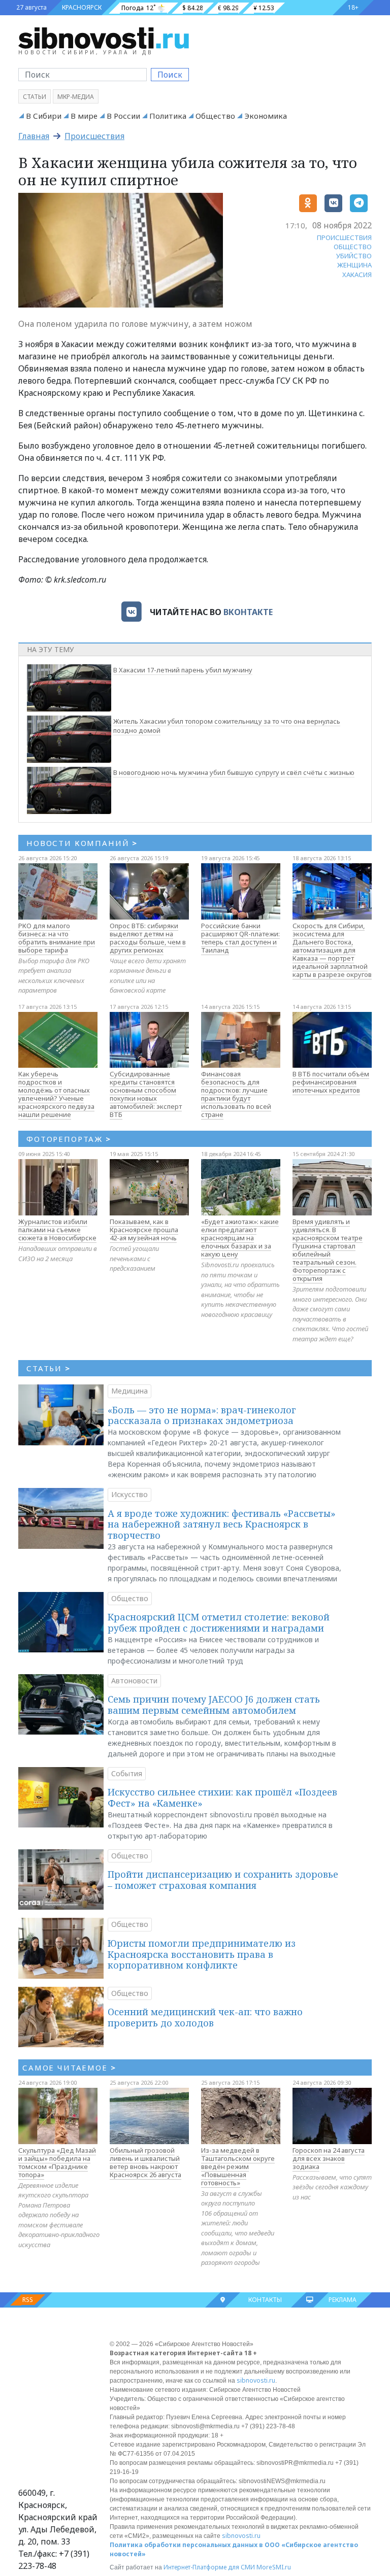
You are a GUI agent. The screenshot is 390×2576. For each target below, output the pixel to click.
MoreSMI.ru (274, 2567)
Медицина (129, 1391)
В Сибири (44, 116)
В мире (84, 116)
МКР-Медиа (76, 97)
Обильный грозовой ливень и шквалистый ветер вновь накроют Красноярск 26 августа (145, 2162)
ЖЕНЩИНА (354, 265)
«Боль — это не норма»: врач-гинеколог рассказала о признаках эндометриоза (202, 1415)
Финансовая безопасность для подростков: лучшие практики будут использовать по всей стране (236, 1094)
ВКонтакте (248, 612)
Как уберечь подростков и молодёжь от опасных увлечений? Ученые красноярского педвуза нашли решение (56, 1094)
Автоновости (134, 1681)
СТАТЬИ (48, 1368)
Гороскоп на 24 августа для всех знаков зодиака (329, 2158)
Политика (168, 116)
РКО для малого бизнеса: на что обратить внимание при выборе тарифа (57, 938)
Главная (34, 136)
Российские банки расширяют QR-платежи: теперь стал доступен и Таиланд (240, 938)
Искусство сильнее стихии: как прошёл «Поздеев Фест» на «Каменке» (222, 1798)
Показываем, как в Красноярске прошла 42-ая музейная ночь (144, 1230)
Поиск (170, 75)
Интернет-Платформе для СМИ (209, 2567)
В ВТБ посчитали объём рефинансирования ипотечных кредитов (331, 1082)
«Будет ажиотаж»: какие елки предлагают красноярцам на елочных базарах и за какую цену (240, 1238)
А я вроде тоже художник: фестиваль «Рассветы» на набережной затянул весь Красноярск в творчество (222, 1524)
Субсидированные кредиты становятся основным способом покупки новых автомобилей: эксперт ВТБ (146, 1094)
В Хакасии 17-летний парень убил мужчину (183, 670)
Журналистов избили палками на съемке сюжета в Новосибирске (57, 1230)
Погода (133, 8)
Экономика (266, 116)
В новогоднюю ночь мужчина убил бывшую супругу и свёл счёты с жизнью (234, 772)
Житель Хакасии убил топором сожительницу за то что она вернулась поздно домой (227, 726)
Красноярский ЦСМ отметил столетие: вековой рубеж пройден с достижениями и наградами (219, 1622)
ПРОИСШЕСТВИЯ (344, 238)
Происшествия (94, 136)
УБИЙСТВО (354, 256)
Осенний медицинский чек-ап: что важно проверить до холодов (205, 2017)
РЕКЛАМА (343, 2300)
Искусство (129, 1494)
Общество (215, 116)
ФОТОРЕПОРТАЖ (69, 1139)
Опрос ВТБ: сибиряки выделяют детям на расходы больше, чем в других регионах (148, 938)
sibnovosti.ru (256, 2380)
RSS (28, 2300)
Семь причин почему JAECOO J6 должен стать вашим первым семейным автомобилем (214, 1705)
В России (123, 116)
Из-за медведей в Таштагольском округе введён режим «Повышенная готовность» (238, 2166)
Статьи (35, 97)
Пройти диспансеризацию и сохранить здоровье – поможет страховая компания (223, 1880)
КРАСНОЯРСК (82, 7)
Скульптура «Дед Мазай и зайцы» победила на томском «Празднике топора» (57, 2162)
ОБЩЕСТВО (353, 247)
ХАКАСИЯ (357, 275)
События (127, 1773)
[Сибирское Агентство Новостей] (104, 38)
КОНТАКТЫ (265, 2300)
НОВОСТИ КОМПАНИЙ (82, 843)
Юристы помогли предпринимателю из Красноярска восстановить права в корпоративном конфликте (202, 1954)
